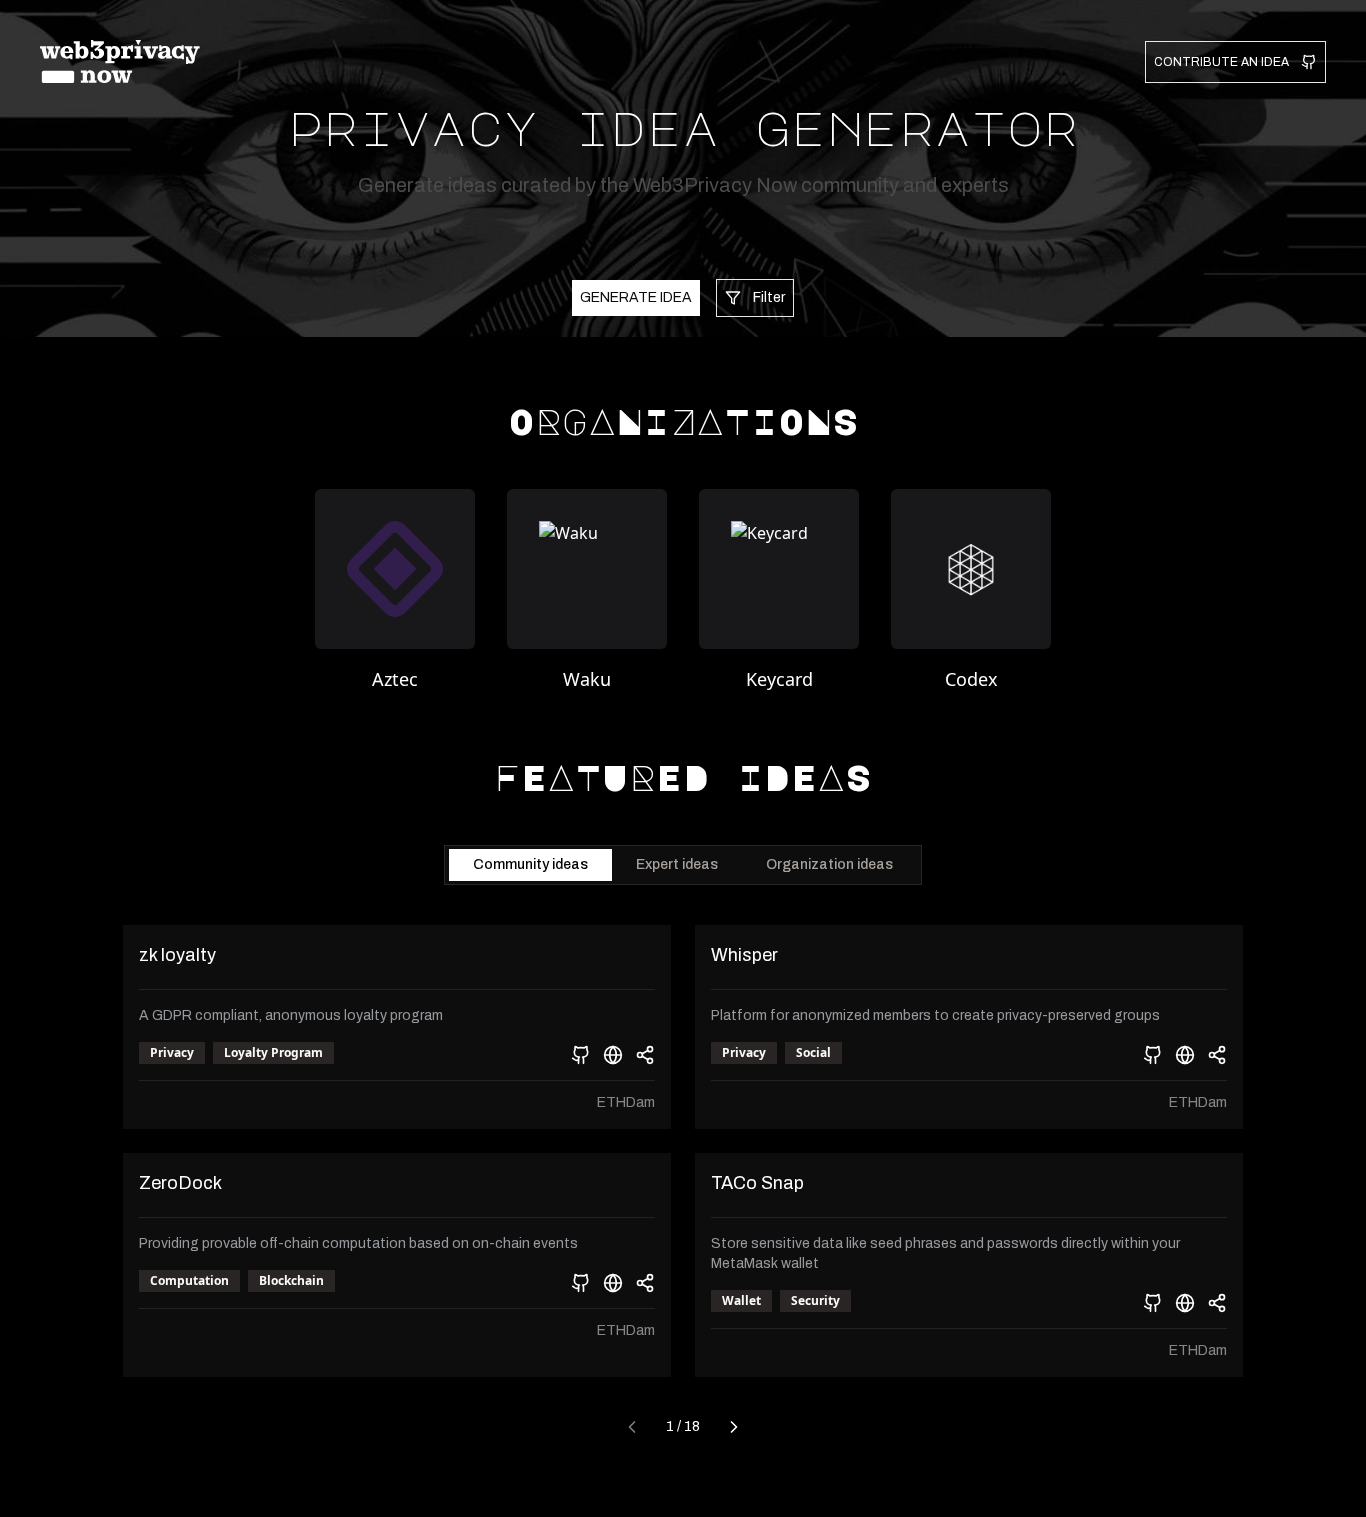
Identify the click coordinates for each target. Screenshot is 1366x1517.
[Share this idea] (645, 1055)
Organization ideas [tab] (829, 864)
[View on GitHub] (581, 1055)
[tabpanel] (683, 1185)
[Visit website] (613, 1055)
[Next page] (734, 1427)
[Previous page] (632, 1427)
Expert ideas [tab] (677, 864)
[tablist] (683, 865)
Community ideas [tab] (530, 864)
